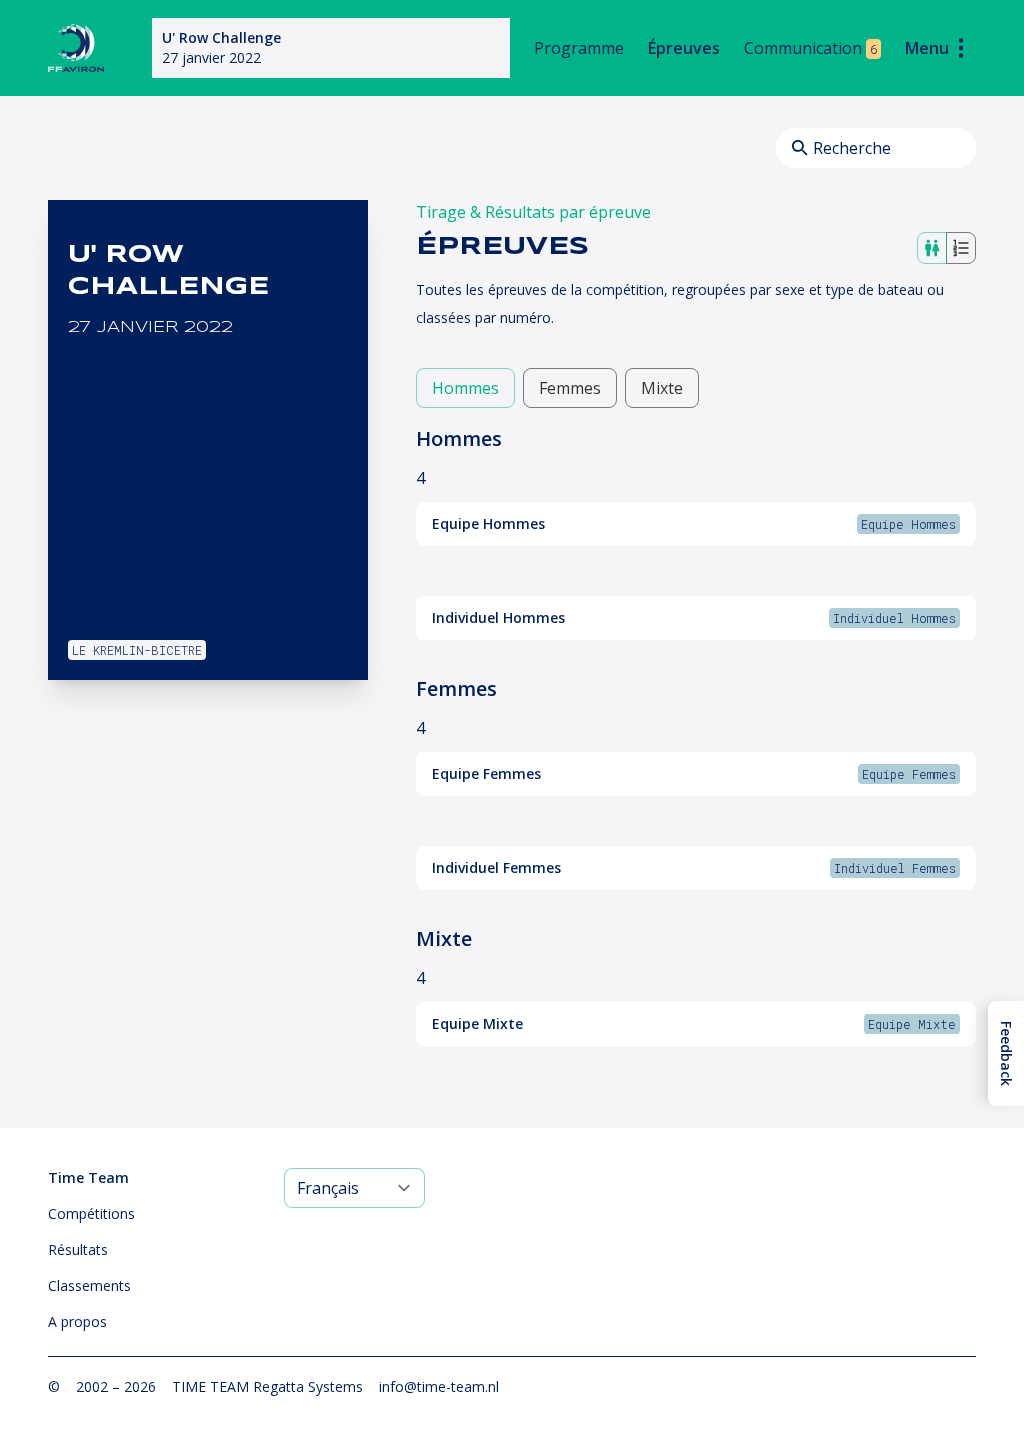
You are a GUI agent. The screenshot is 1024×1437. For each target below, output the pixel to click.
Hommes (465, 388)
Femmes (570, 388)
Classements (89, 1285)
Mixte (662, 388)
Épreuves (684, 48)
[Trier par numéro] (961, 248)
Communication (810, 48)
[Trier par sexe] (932, 248)
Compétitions (91, 1213)
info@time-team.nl (439, 1386)
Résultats (78, 1249)
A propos (77, 1321)
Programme (579, 48)
